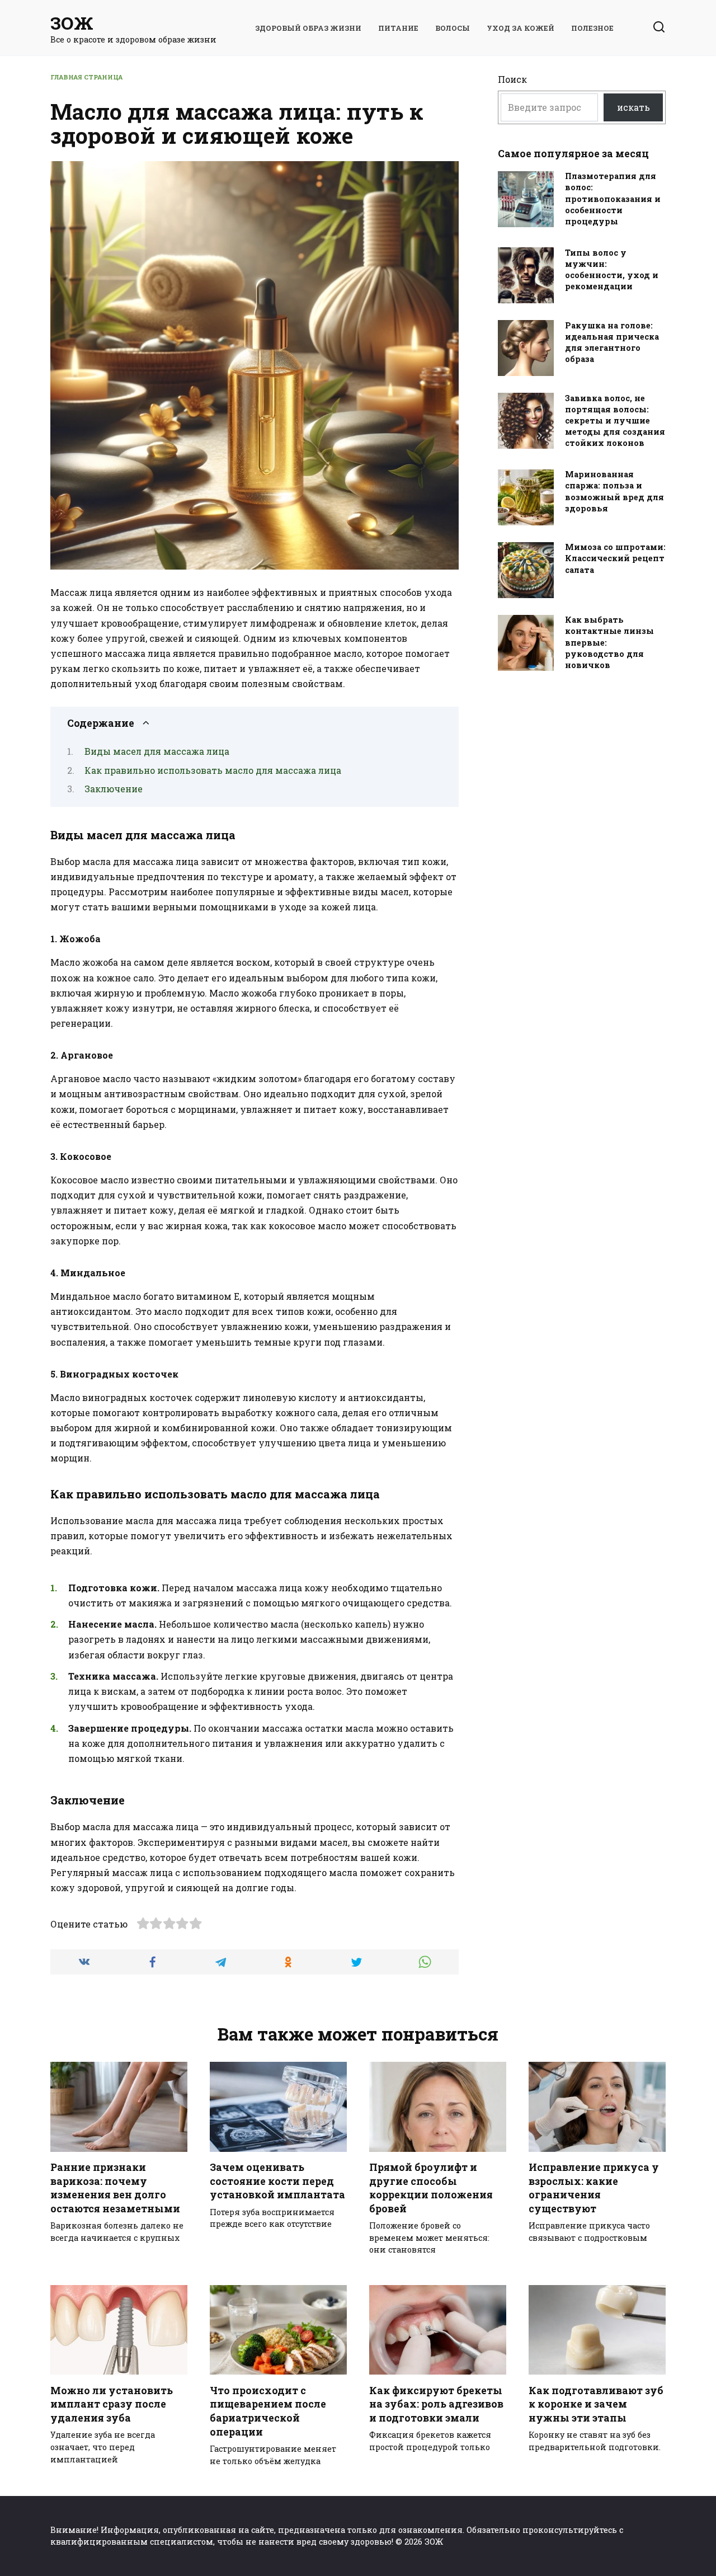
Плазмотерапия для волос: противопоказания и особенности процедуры (613, 199)
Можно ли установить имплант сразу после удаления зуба (112, 2404)
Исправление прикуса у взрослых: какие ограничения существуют (594, 2188)
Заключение (114, 789)
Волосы (453, 28)
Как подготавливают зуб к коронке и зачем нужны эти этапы (596, 2404)
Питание (398, 28)
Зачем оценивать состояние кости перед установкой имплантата (277, 2181)
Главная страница (86, 77)
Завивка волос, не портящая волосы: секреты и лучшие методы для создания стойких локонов (615, 421)
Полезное (592, 28)
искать (633, 107)
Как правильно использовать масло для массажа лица (213, 770)
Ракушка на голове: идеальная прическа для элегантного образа (612, 342)
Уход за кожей (520, 28)
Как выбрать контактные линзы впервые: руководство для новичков (609, 643)
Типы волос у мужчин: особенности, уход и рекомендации (612, 269)
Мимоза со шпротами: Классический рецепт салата (615, 559)
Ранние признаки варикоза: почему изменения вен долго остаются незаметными (115, 2188)
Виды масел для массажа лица (157, 751)
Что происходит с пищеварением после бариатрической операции (268, 2411)
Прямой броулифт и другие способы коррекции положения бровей (431, 2188)
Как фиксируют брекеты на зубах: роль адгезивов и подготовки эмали (436, 2404)
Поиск (512, 79)
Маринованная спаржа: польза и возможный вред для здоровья (614, 492)
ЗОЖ (72, 23)
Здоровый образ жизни (308, 28)
